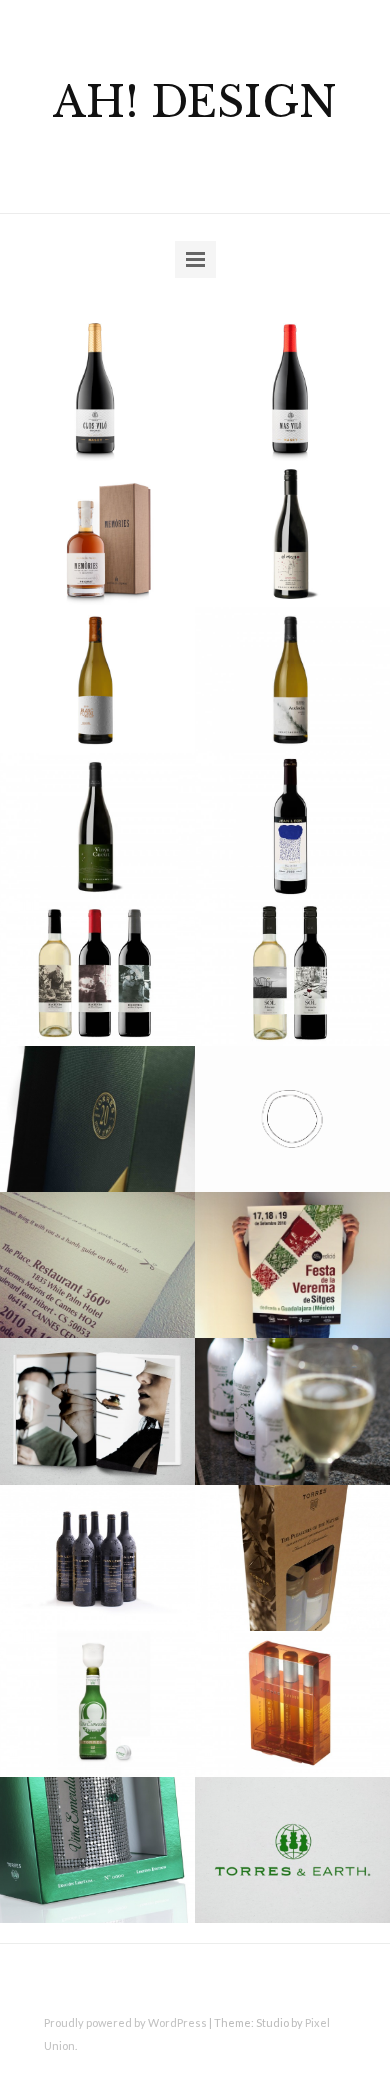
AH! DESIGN (195, 102)
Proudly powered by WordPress (125, 2022)
